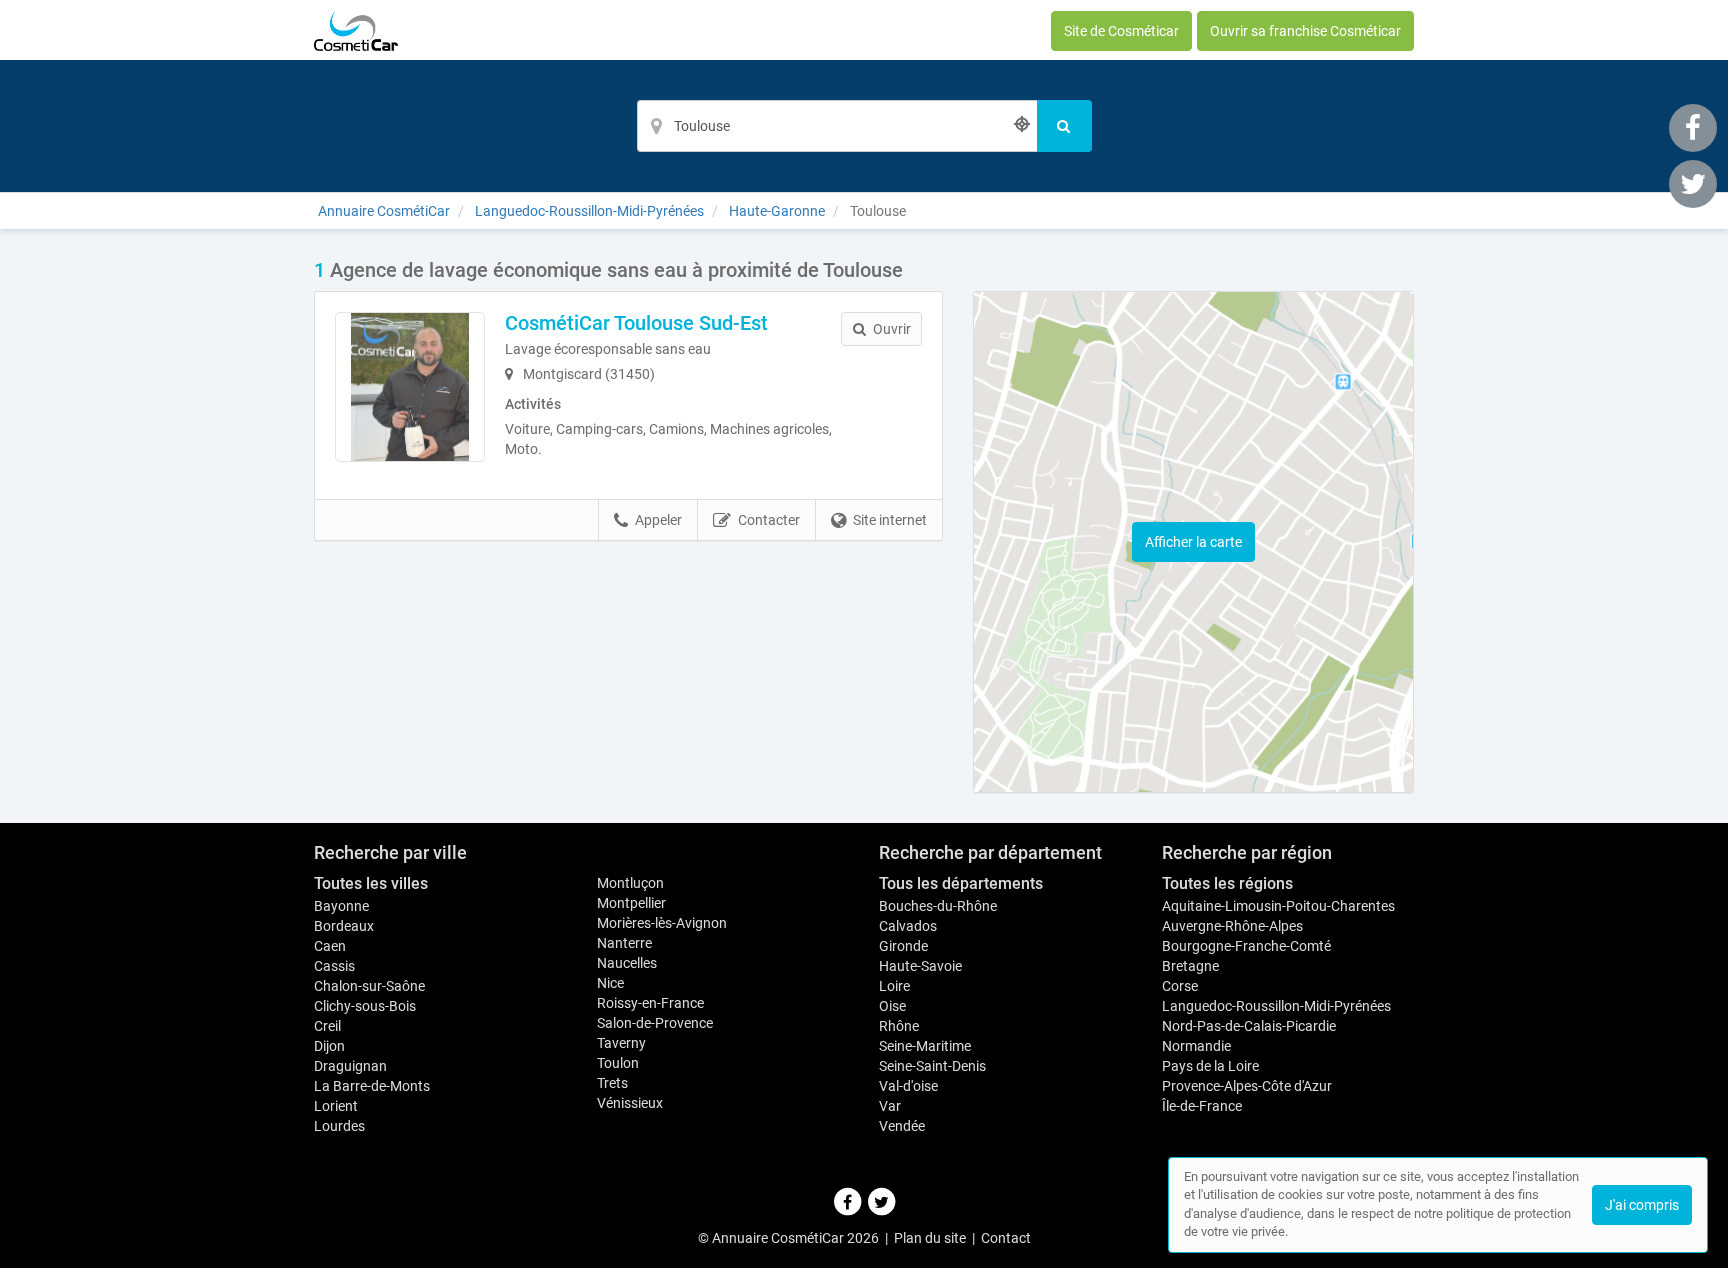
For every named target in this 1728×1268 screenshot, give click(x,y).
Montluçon (630, 883)
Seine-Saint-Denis (932, 1066)
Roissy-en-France (650, 1003)
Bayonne (341, 906)
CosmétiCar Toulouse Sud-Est (636, 323)
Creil (327, 1026)
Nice (610, 983)
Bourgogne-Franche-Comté (1246, 946)
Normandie (1196, 1046)
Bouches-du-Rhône (938, 906)
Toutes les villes (371, 883)
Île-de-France (1202, 1106)
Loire (894, 986)
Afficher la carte (1193, 542)
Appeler (658, 520)
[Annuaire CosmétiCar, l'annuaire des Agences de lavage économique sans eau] (356, 30)
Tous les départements (961, 883)
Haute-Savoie (920, 966)
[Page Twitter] (1693, 183)
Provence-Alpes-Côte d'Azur (1247, 1086)
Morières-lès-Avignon (662, 923)
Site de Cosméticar (1121, 31)
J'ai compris (1642, 1205)
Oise (892, 1006)
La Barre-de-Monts (372, 1086)
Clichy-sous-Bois (365, 1006)
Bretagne (1190, 966)
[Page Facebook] (1693, 127)
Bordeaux (344, 926)
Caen (330, 946)
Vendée (902, 1126)
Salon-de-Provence (655, 1023)
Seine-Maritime (925, 1046)
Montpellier (631, 903)
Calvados (908, 926)
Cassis (334, 966)
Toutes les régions (1227, 883)
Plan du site (930, 1238)
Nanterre (624, 943)
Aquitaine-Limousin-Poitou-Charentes (1278, 906)
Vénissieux (630, 1103)
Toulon (618, 1063)
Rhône (899, 1026)
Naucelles (627, 963)
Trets (612, 1083)
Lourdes (339, 1126)
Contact (1006, 1238)
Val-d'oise (908, 1086)
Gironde (903, 946)
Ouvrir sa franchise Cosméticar (1305, 31)
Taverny (621, 1043)
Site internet (890, 520)
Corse (1180, 986)
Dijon (329, 1046)
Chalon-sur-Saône (369, 986)
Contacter (769, 520)
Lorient (336, 1106)
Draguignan (350, 1066)
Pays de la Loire (1210, 1066)
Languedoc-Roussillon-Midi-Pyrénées (1276, 1006)
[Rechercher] (1064, 126)
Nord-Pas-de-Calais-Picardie (1249, 1026)
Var (890, 1106)
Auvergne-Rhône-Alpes (1232, 926)
